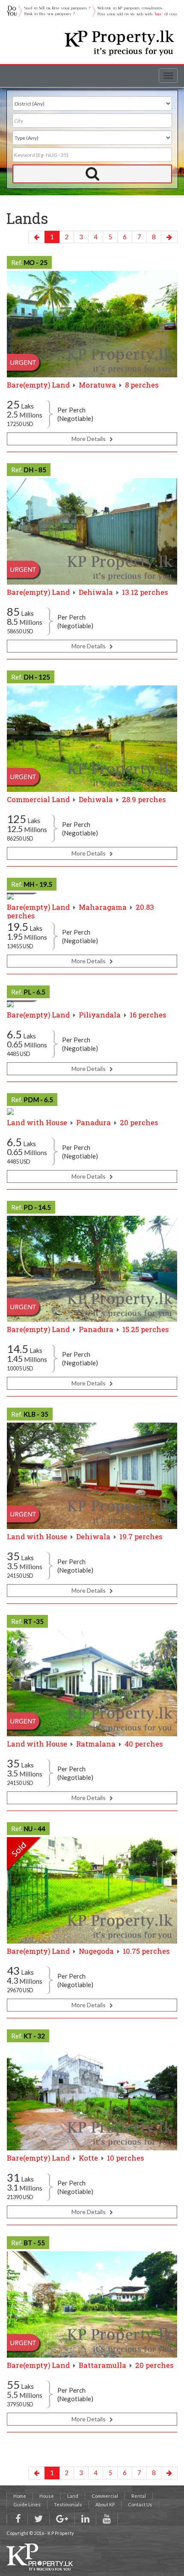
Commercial (105, 2496)
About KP (105, 2504)
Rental (139, 2496)
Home (20, 2496)
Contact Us (140, 2504)
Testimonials (68, 2504)
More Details (91, 439)
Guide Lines (27, 2504)
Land (73, 2496)
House (47, 2496)
